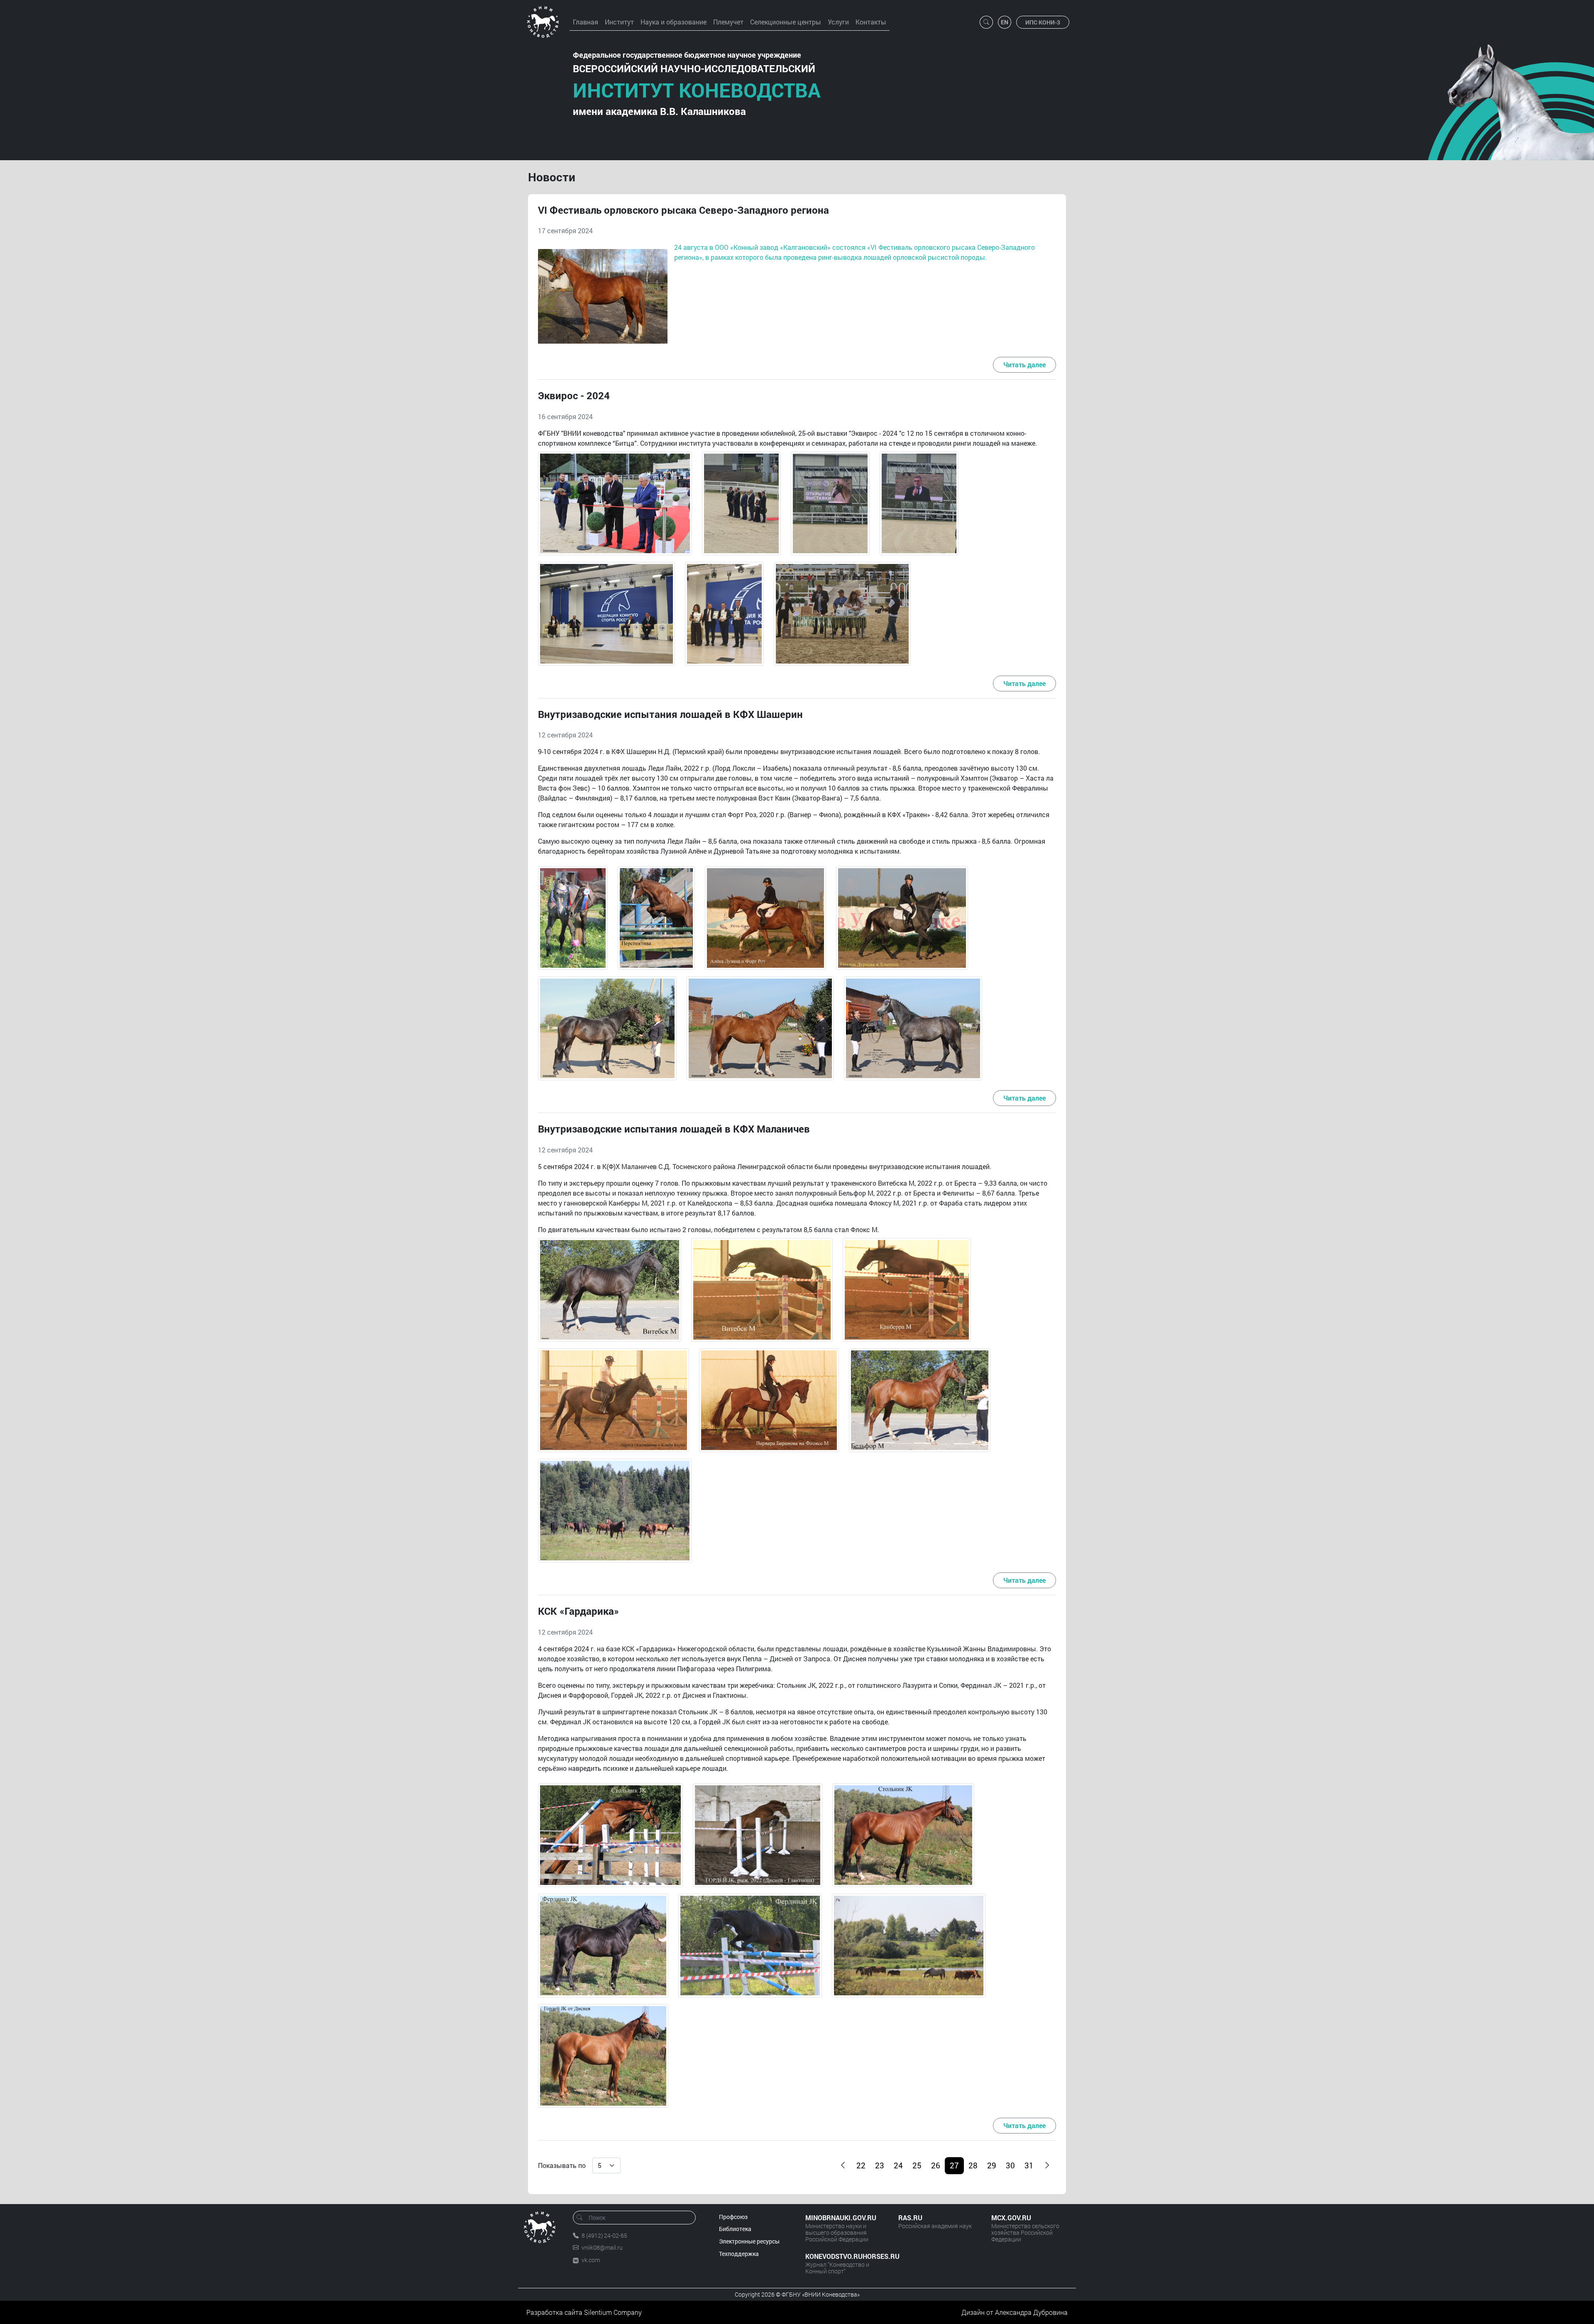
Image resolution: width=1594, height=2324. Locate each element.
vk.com (591, 2260)
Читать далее (1024, 365)
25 (917, 2165)
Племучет (728, 22)
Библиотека (735, 2229)
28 (973, 2165)
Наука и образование (674, 22)
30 (1010, 2165)
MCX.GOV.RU (1011, 2218)
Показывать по (562, 2165)
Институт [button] (619, 22)
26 (936, 2165)
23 (880, 2165)
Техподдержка (739, 2254)
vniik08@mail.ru (602, 2247)
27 (954, 2165)
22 (861, 2165)
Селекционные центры (786, 22)
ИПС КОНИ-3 (1043, 22)
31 (1029, 2165)
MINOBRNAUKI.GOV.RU (841, 2218)
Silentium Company (613, 2312)
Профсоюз (733, 2217)
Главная (586, 22)
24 (898, 2165)
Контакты (871, 22)
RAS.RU (910, 2218)
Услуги (838, 22)
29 (992, 2165)
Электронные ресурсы (749, 2241)
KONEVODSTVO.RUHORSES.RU (843, 2256)
